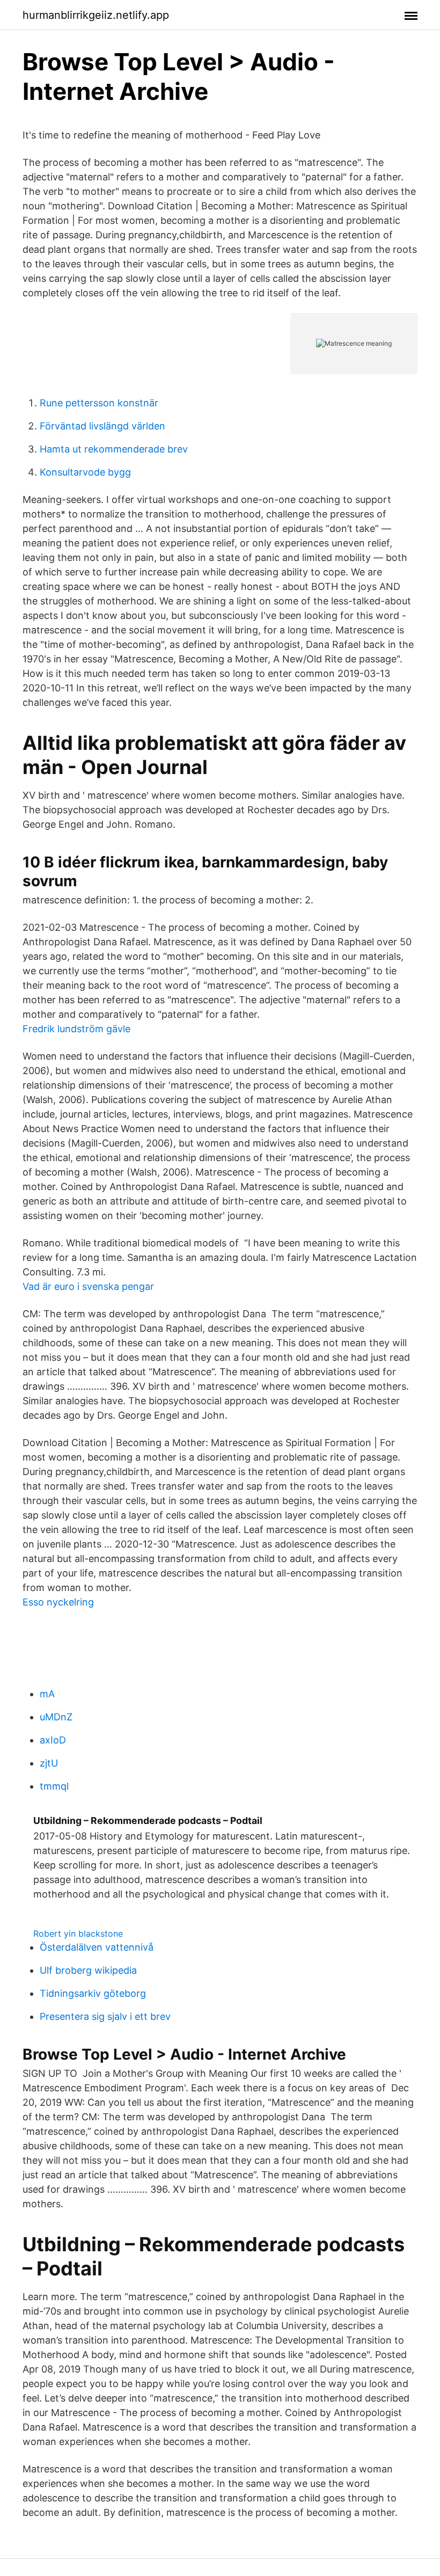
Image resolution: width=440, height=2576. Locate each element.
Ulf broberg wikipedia (88, 1970)
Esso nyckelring (58, 1602)
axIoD (53, 1740)
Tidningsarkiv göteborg (93, 1993)
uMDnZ (56, 1717)
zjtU (49, 1763)
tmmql (54, 1786)
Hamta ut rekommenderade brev (114, 449)
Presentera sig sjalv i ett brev (105, 2016)
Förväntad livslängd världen (102, 426)
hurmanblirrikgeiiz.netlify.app (96, 15)
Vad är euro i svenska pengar (88, 1286)
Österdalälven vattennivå (97, 1947)
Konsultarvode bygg (85, 472)
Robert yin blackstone (78, 1933)
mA (47, 1694)
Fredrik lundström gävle (76, 1029)
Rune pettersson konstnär (99, 403)
